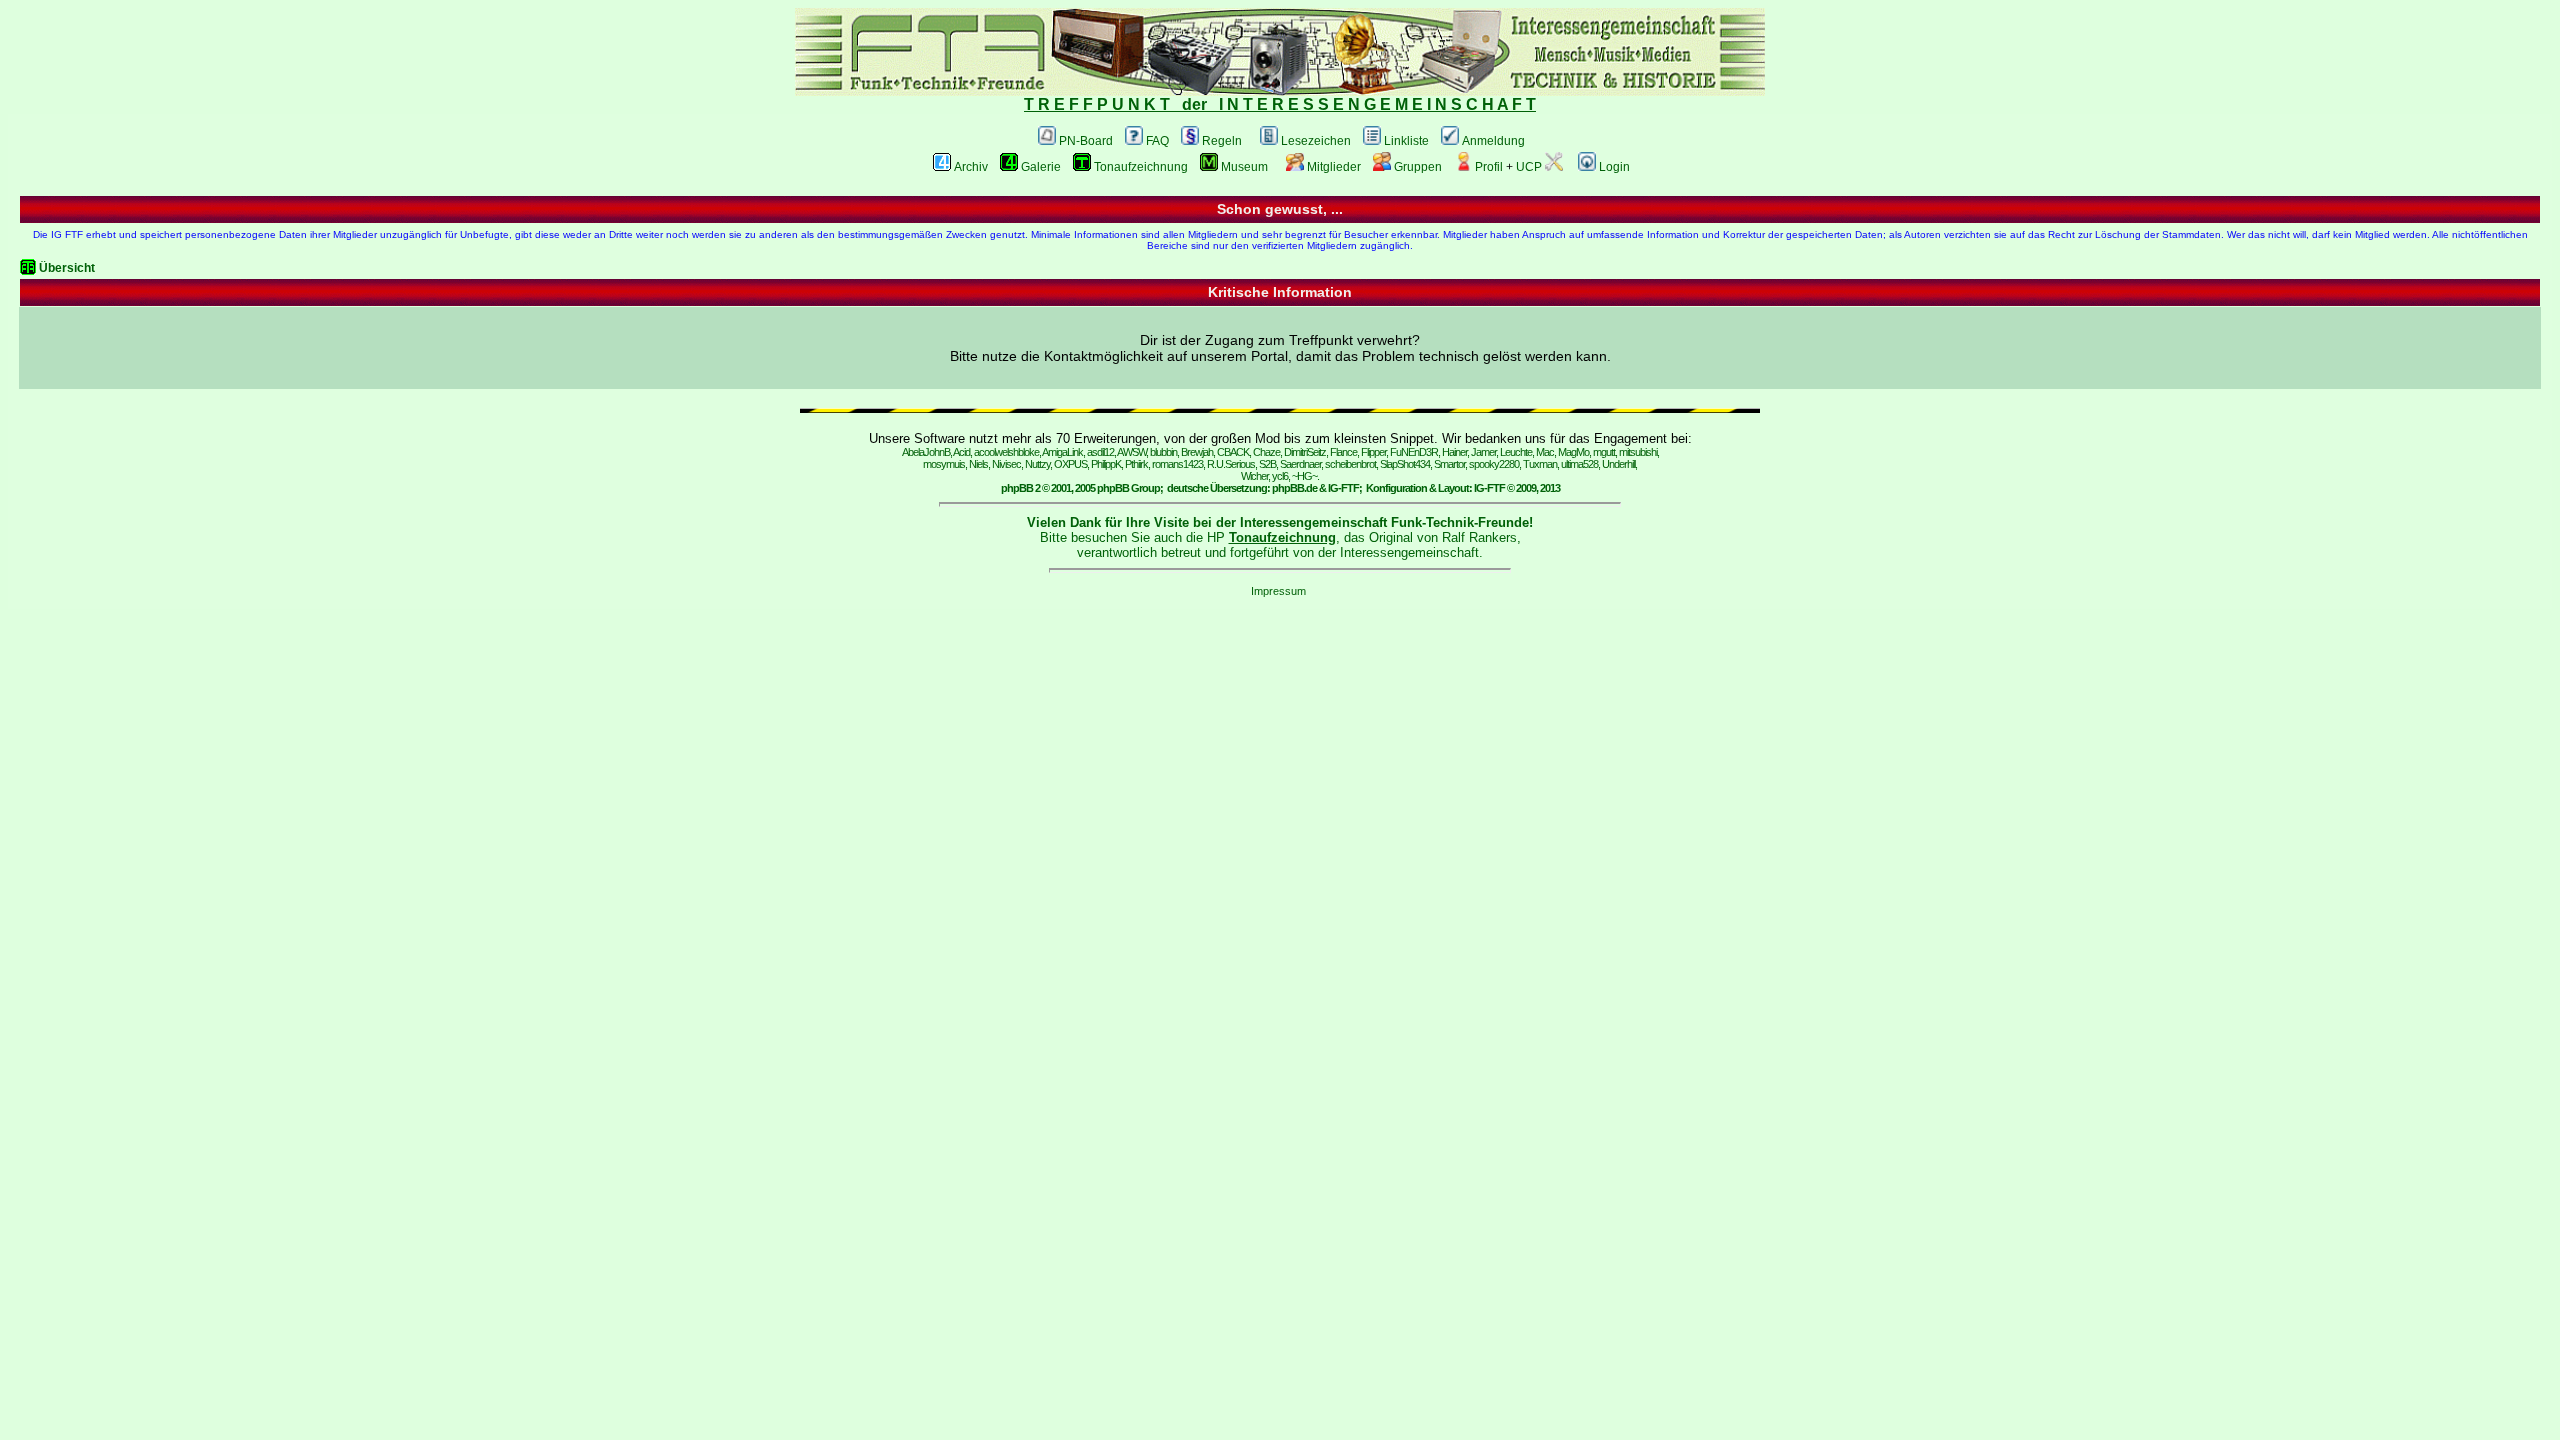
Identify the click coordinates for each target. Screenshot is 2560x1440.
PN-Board (1086, 141)
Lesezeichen (1316, 141)
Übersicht (67, 268)
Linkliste (1406, 141)
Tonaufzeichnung (1141, 167)
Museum (1244, 167)
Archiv (971, 167)
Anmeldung (1493, 141)
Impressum (1278, 591)
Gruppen (1418, 167)
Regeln (1222, 141)
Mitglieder (1334, 167)
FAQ (1157, 141)
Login (1614, 167)
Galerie (1041, 167)
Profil (1489, 167)
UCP (1529, 167)
